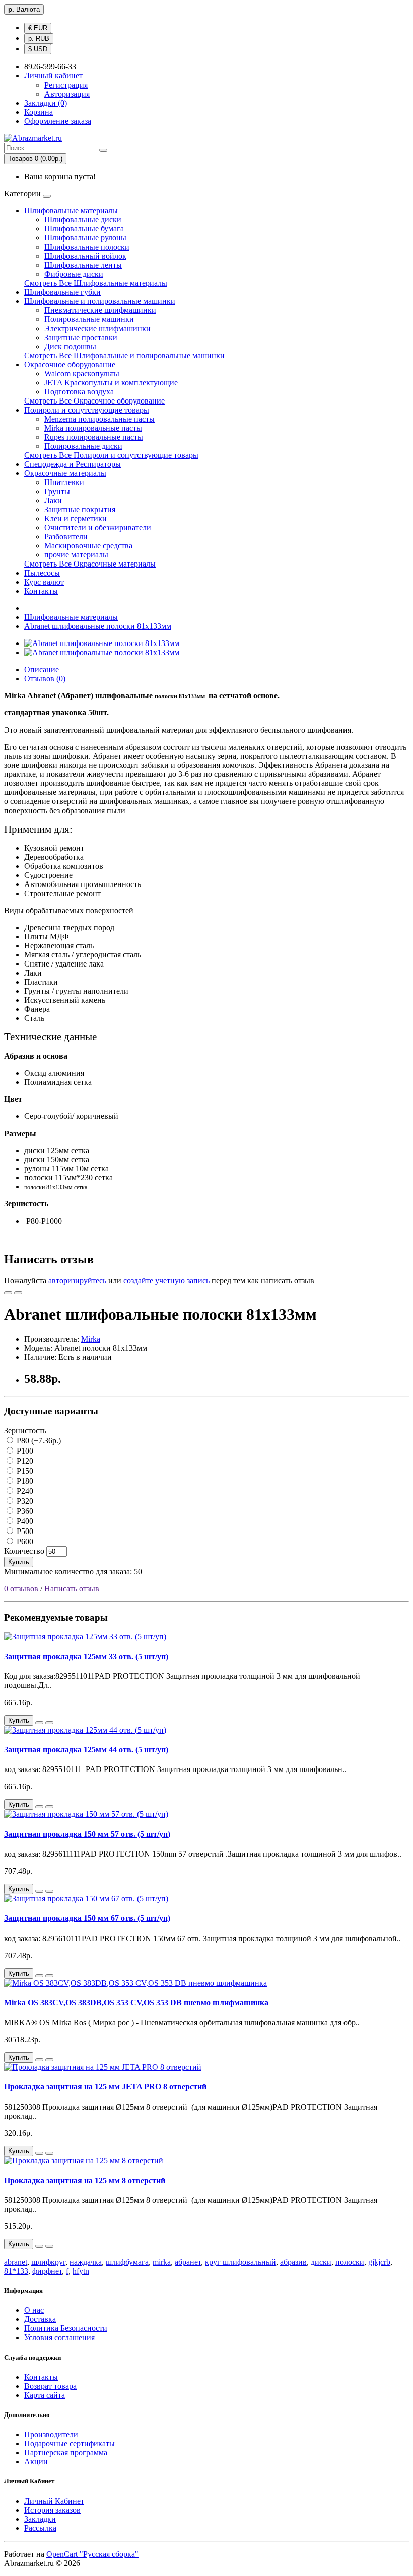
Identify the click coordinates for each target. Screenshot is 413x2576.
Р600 (24, 1541)
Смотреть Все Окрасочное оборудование (94, 401)
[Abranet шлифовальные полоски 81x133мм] (102, 643)
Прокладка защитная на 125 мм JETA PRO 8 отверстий (105, 2087)
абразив (293, 2262)
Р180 (24, 1481)
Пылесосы (42, 573)
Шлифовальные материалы (71, 211)
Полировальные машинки (89, 319)
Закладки (40, 2519)
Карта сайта (45, 2395)
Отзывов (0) (45, 678)
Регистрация (66, 85)
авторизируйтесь (77, 1281)
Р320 (24, 1501)
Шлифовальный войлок (85, 256)
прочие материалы (76, 555)
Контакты (41, 591)
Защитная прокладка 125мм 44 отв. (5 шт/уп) (86, 1750)
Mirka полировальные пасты (93, 428)
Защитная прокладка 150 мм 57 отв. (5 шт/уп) (87, 1834)
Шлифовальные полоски (87, 247)
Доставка (40, 2319)
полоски (350, 2262)
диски (321, 2262)
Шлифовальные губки (62, 292)
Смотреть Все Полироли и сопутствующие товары (111, 455)
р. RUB (39, 38)
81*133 (16, 2271)
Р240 (24, 1491)
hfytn (81, 2271)
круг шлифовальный (240, 2262)
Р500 (24, 1531)
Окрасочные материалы (65, 473)
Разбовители (66, 537)
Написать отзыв (72, 1589)
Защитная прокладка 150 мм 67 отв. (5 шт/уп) (87, 1918)
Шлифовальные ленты (83, 265)
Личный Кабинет (54, 2501)
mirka (162, 2262)
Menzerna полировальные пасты (99, 419)
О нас (34, 2310)
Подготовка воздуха (79, 392)
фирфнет (47, 2271)
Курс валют (44, 582)
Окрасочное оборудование (70, 365)
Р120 (24, 1461)
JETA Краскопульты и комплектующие (111, 383)
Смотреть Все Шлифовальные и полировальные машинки (124, 355)
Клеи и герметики (76, 518)
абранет (188, 2262)
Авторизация (67, 94)
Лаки (53, 500)
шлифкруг (48, 2262)
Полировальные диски (83, 446)
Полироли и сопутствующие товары (87, 410)
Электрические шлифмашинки (97, 328)
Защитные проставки (81, 337)
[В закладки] (8, 1293)
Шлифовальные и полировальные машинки (100, 301)
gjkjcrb (379, 2262)
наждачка (86, 2262)
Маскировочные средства (88, 546)
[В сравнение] (18, 1293)
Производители (51, 2434)
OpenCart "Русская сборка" (92, 2554)
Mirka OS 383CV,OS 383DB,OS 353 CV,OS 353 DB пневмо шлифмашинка (136, 2003)
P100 (24, 1451)
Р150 (24, 1471)
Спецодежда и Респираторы (73, 464)
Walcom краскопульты (82, 374)
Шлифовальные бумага (84, 229)
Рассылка (40, 2528)
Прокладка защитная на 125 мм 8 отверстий (85, 2180)
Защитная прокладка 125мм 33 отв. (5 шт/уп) (86, 1657)
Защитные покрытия (80, 509)
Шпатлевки (64, 482)
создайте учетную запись (166, 1281)
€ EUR (38, 28)
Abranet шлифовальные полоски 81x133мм (98, 626)
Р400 (24, 1521)
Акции (36, 2462)
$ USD (38, 49)
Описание (42, 669)
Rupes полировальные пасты (94, 437)
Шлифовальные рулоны (85, 238)
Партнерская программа (66, 2452)
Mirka (91, 1339)
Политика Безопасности (66, 2328)
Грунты (57, 491)
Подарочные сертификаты (70, 2443)
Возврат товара (50, 2386)
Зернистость (25, 1431)
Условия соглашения (59, 2337)
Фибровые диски (74, 274)
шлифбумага (127, 2262)
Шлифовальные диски (83, 220)
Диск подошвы (70, 346)
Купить (19, 1562)
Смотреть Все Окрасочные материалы (90, 564)
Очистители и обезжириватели (98, 528)
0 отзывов (21, 1589)
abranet (16, 2262)
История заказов (52, 2510)
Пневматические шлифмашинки (100, 310)
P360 (24, 1511)
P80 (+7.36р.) (38, 1441)
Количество (24, 1551)
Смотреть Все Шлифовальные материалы (96, 283)
